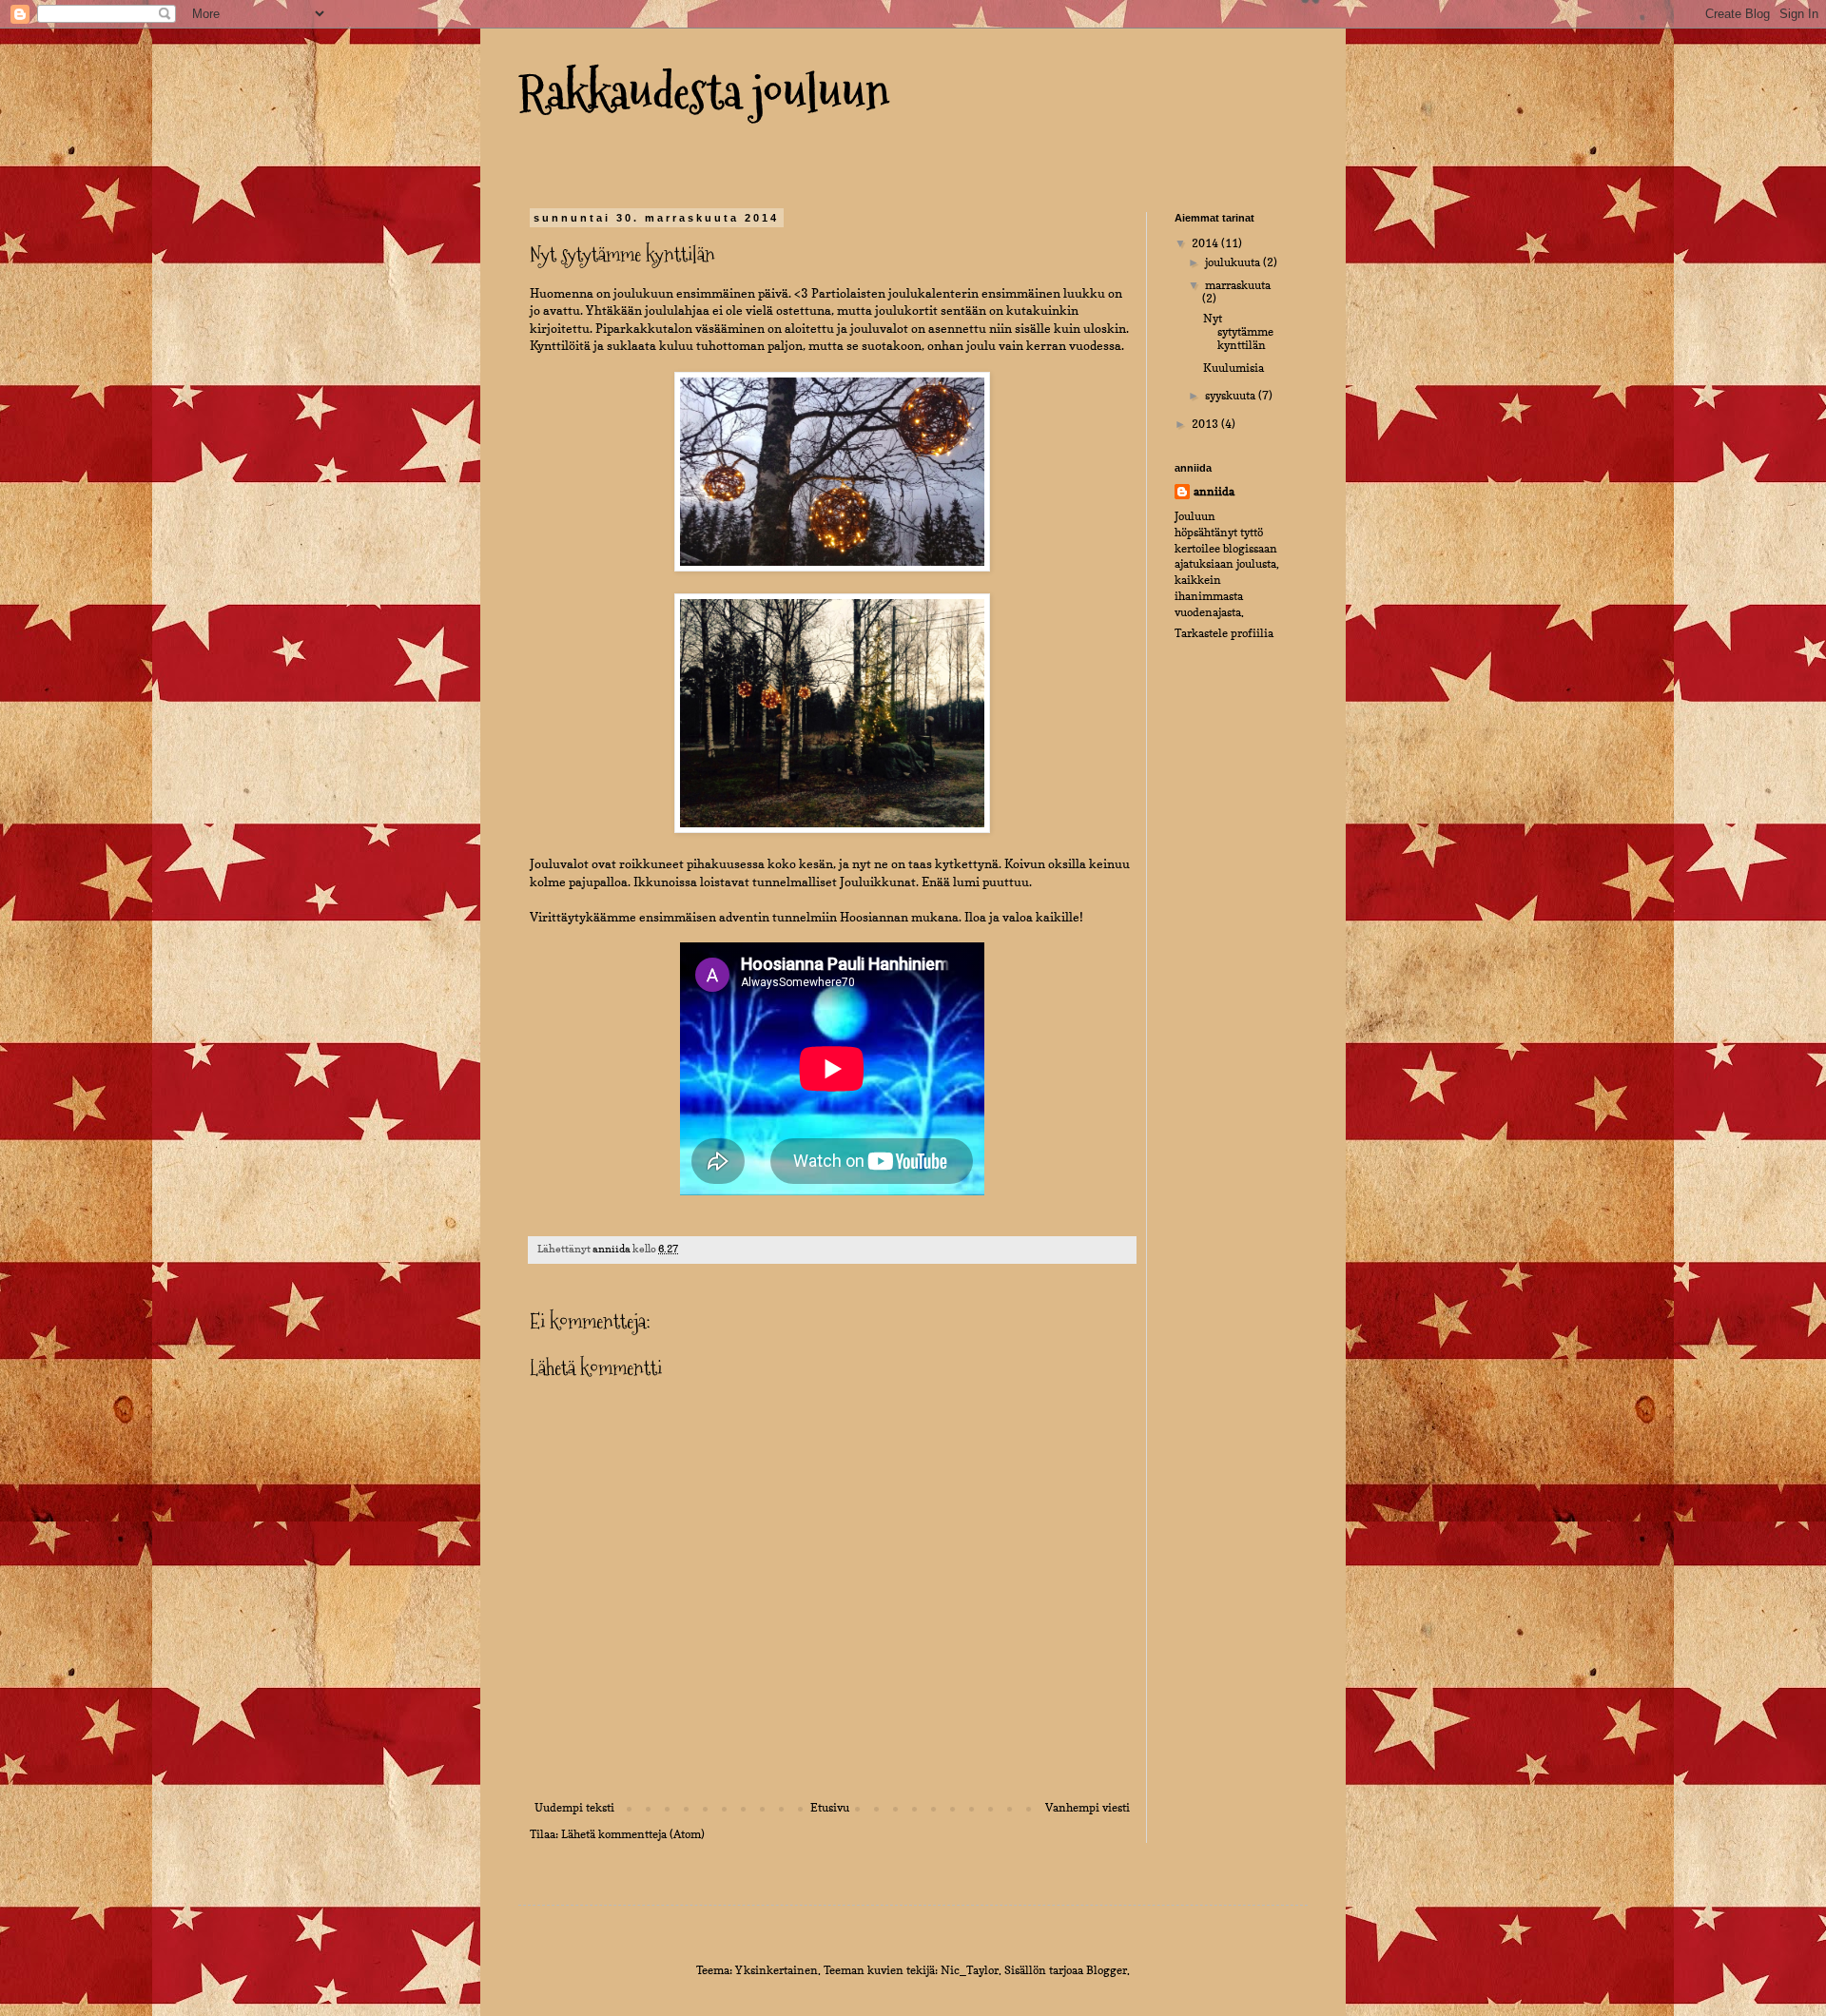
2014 (1206, 243)
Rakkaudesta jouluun (704, 92)
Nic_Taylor (970, 1970)
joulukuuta (1234, 262)
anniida (1214, 491)
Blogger (1107, 1970)
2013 (1206, 424)
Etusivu (830, 1807)
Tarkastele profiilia (1224, 633)
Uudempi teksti (574, 1807)
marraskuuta (1238, 285)
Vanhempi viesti (1088, 1807)
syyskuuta (1232, 395)
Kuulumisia (1234, 368)
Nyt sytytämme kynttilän (1238, 332)
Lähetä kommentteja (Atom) (633, 1834)
